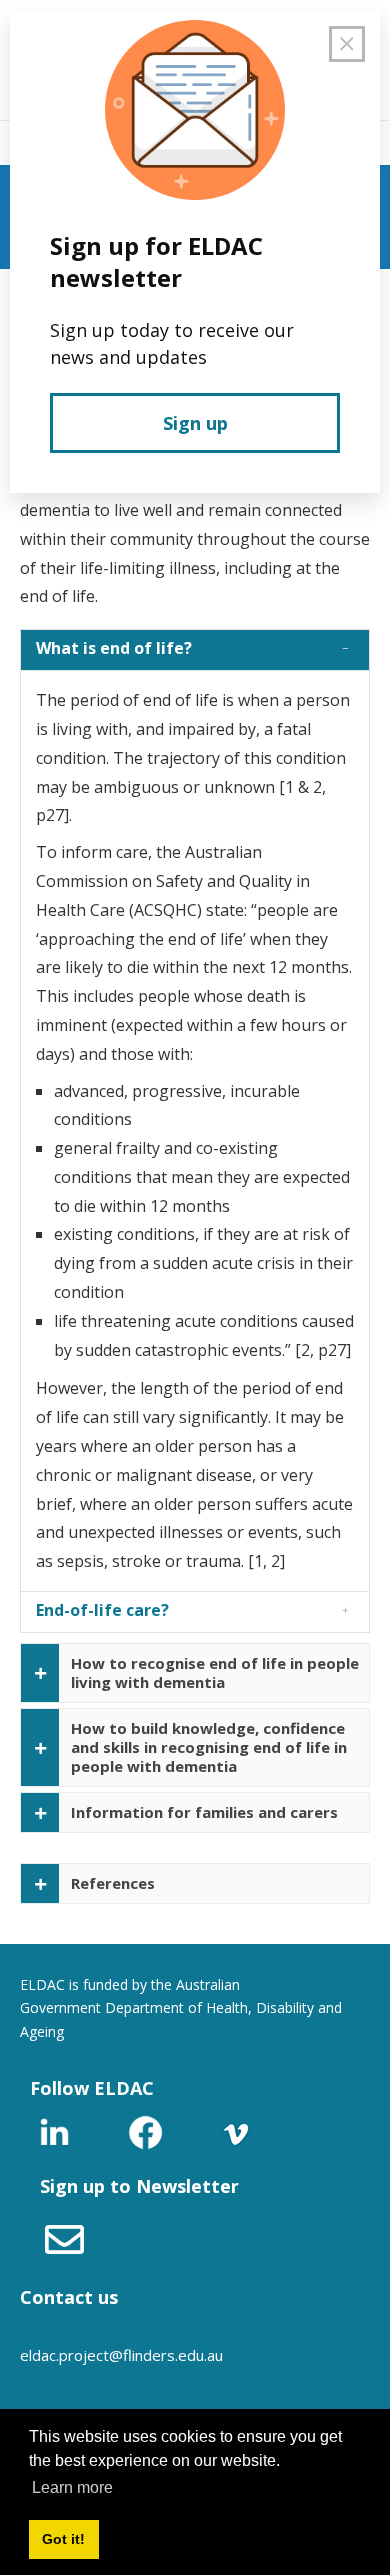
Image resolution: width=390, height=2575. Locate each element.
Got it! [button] (63, 2539)
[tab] (195, 649)
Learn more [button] (72, 2487)
